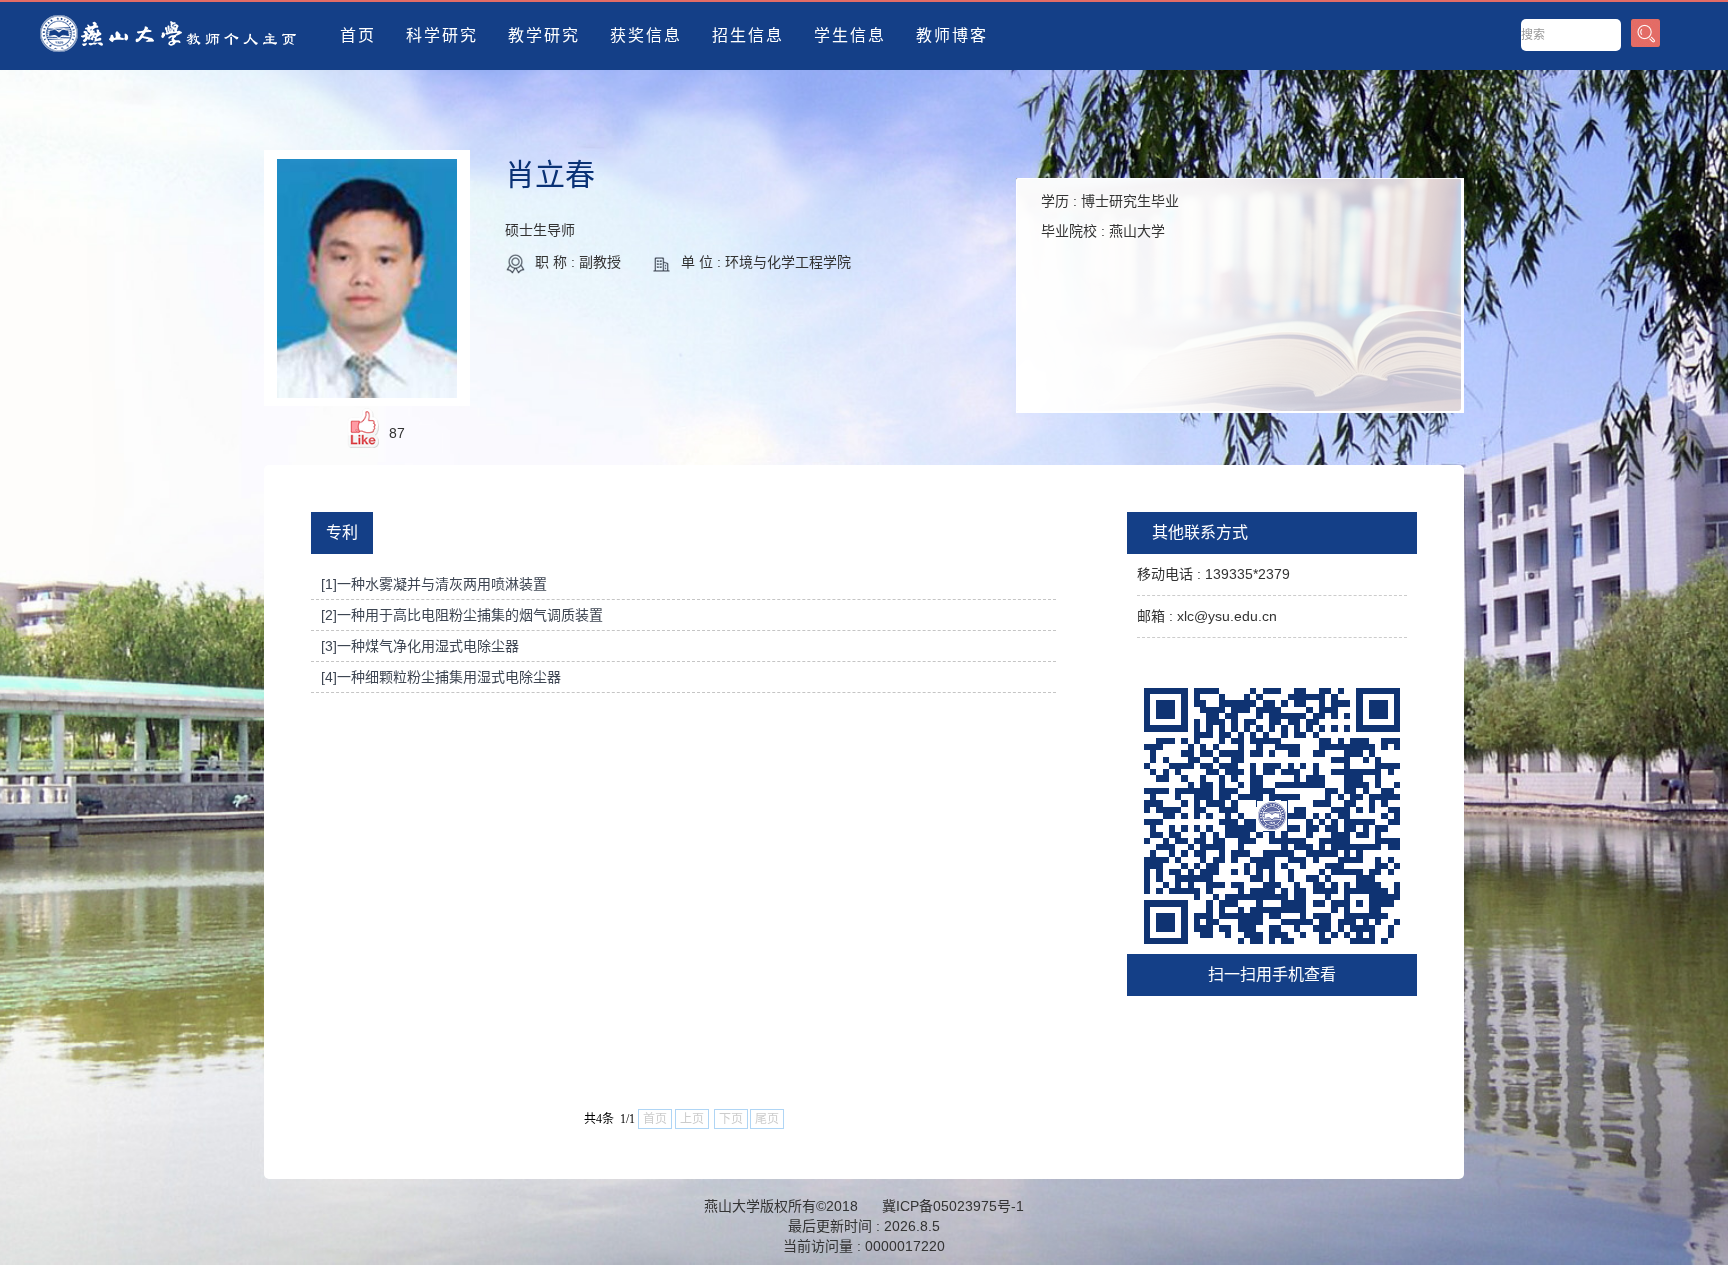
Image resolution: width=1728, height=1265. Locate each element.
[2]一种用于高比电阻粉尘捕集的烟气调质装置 (462, 615)
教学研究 (544, 35)
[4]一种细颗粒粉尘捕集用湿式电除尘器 (441, 677)
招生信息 (748, 35)
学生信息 (850, 35)
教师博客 (952, 35)
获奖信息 (646, 35)
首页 (358, 35)
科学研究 (442, 35)
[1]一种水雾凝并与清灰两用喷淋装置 (434, 584)
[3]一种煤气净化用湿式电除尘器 (420, 646)
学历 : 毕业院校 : (1110, 216)
